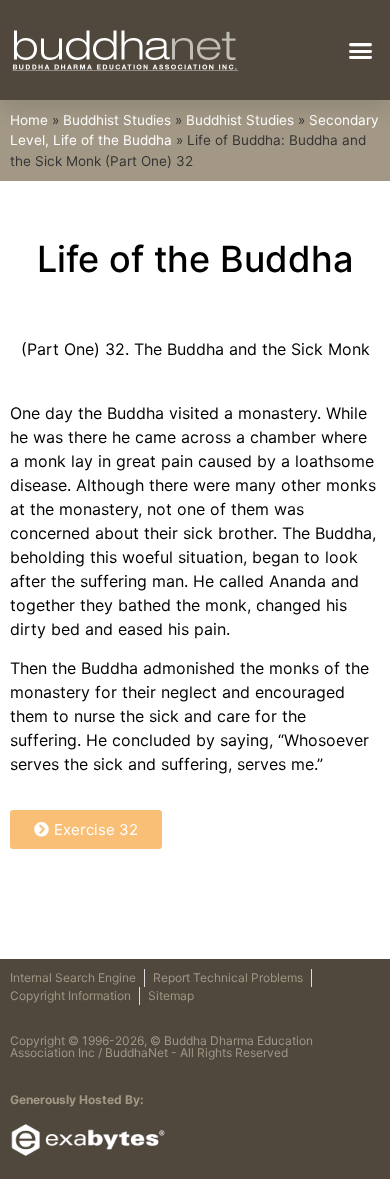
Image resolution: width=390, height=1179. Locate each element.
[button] (361, 50)
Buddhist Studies (117, 120)
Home (29, 120)
